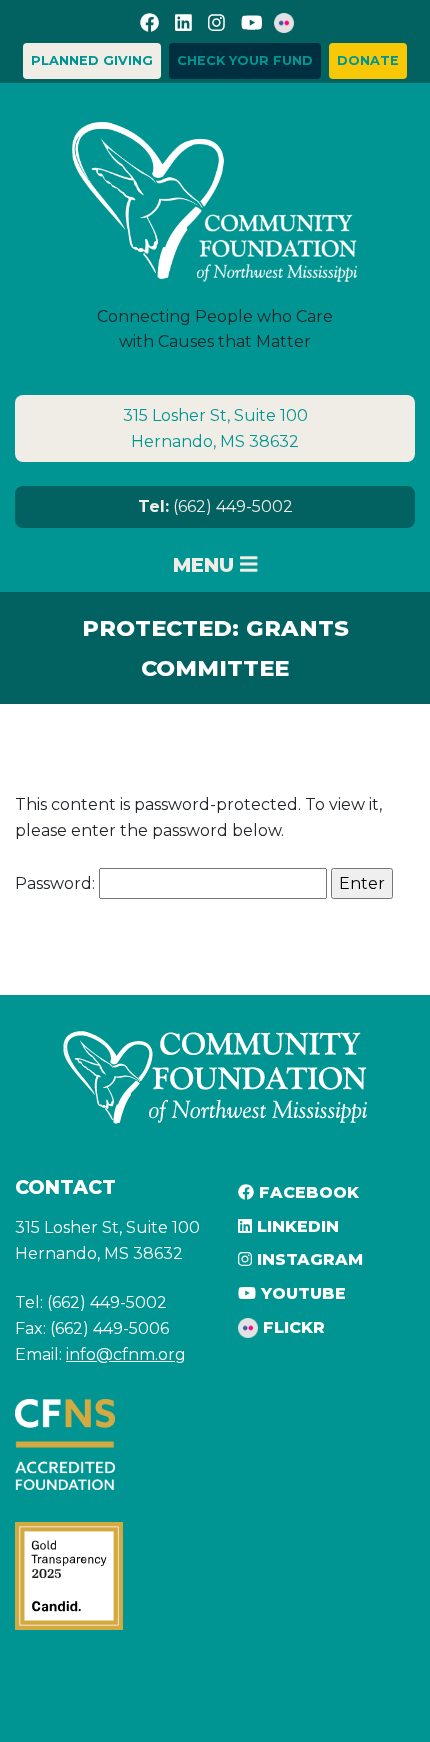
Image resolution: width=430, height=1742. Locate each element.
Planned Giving (92, 60)
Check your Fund (245, 60)
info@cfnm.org (126, 1354)
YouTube (301, 1293)
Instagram (307, 1259)
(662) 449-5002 (215, 506)
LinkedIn (295, 1226)
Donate (368, 60)
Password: (57, 883)
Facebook (306, 1192)
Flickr (291, 1327)
